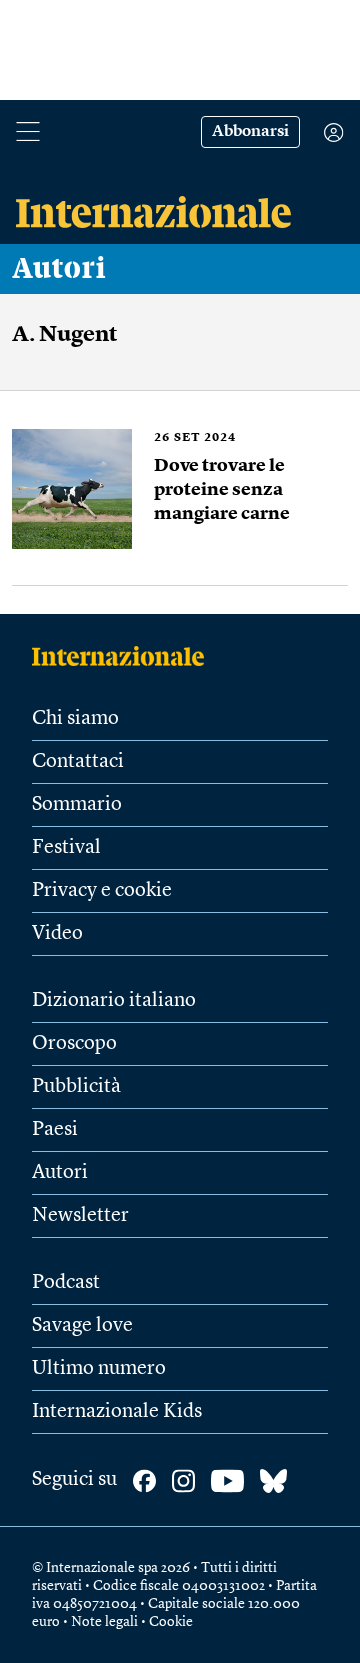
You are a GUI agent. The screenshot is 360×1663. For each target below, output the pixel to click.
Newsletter (80, 1216)
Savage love (82, 1326)
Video (57, 934)
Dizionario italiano (114, 1001)
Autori (59, 269)
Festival (66, 848)
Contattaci (78, 762)
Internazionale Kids (117, 1412)
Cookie (171, 1622)
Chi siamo (75, 719)
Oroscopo (74, 1044)
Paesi (55, 1130)
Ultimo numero (99, 1369)
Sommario (77, 805)
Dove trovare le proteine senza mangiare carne (222, 490)
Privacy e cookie (102, 891)
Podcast (66, 1283)
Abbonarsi (250, 132)
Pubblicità (76, 1087)
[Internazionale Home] (124, 656)
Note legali (104, 1622)
